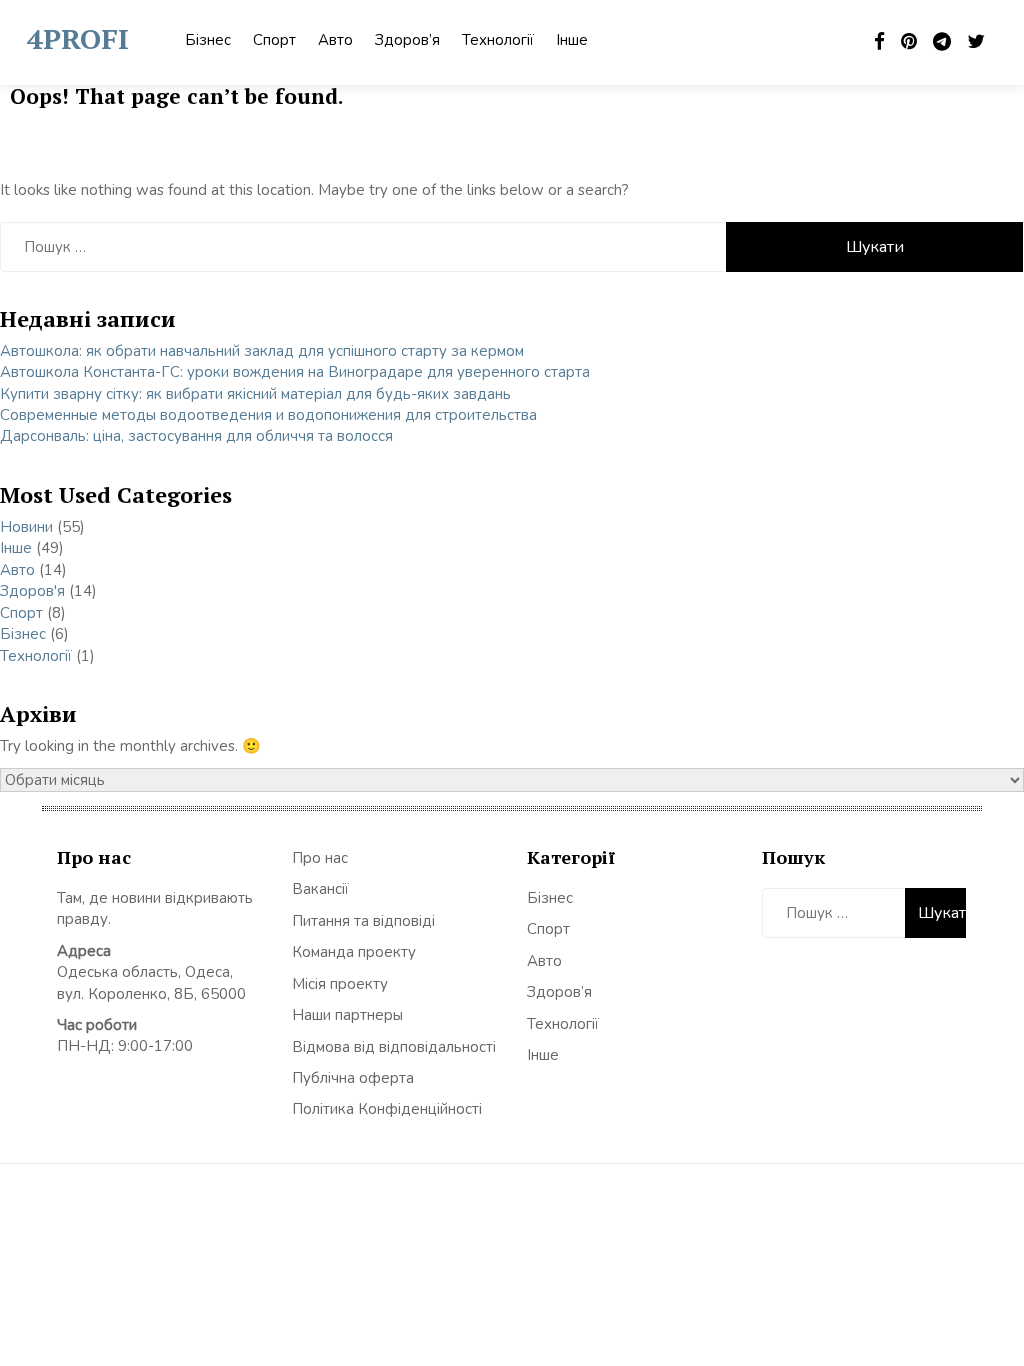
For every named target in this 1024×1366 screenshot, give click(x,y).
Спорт (274, 40)
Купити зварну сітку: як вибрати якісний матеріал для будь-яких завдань (255, 394)
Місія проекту (340, 984)
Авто (335, 40)
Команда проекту (354, 952)
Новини (26, 527)
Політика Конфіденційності (387, 1109)
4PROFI (78, 38)
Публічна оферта (353, 1078)
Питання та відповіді (363, 921)
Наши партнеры (347, 1015)
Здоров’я (407, 40)
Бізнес (208, 40)
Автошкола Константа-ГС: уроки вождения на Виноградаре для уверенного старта (295, 372)
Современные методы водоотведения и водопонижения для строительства (268, 415)
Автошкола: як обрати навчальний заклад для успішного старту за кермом (262, 351)
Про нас (320, 858)
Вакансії (320, 889)
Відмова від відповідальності (394, 1047)
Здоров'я (32, 591)
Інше (572, 40)
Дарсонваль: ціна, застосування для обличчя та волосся (196, 436)
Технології (498, 40)
